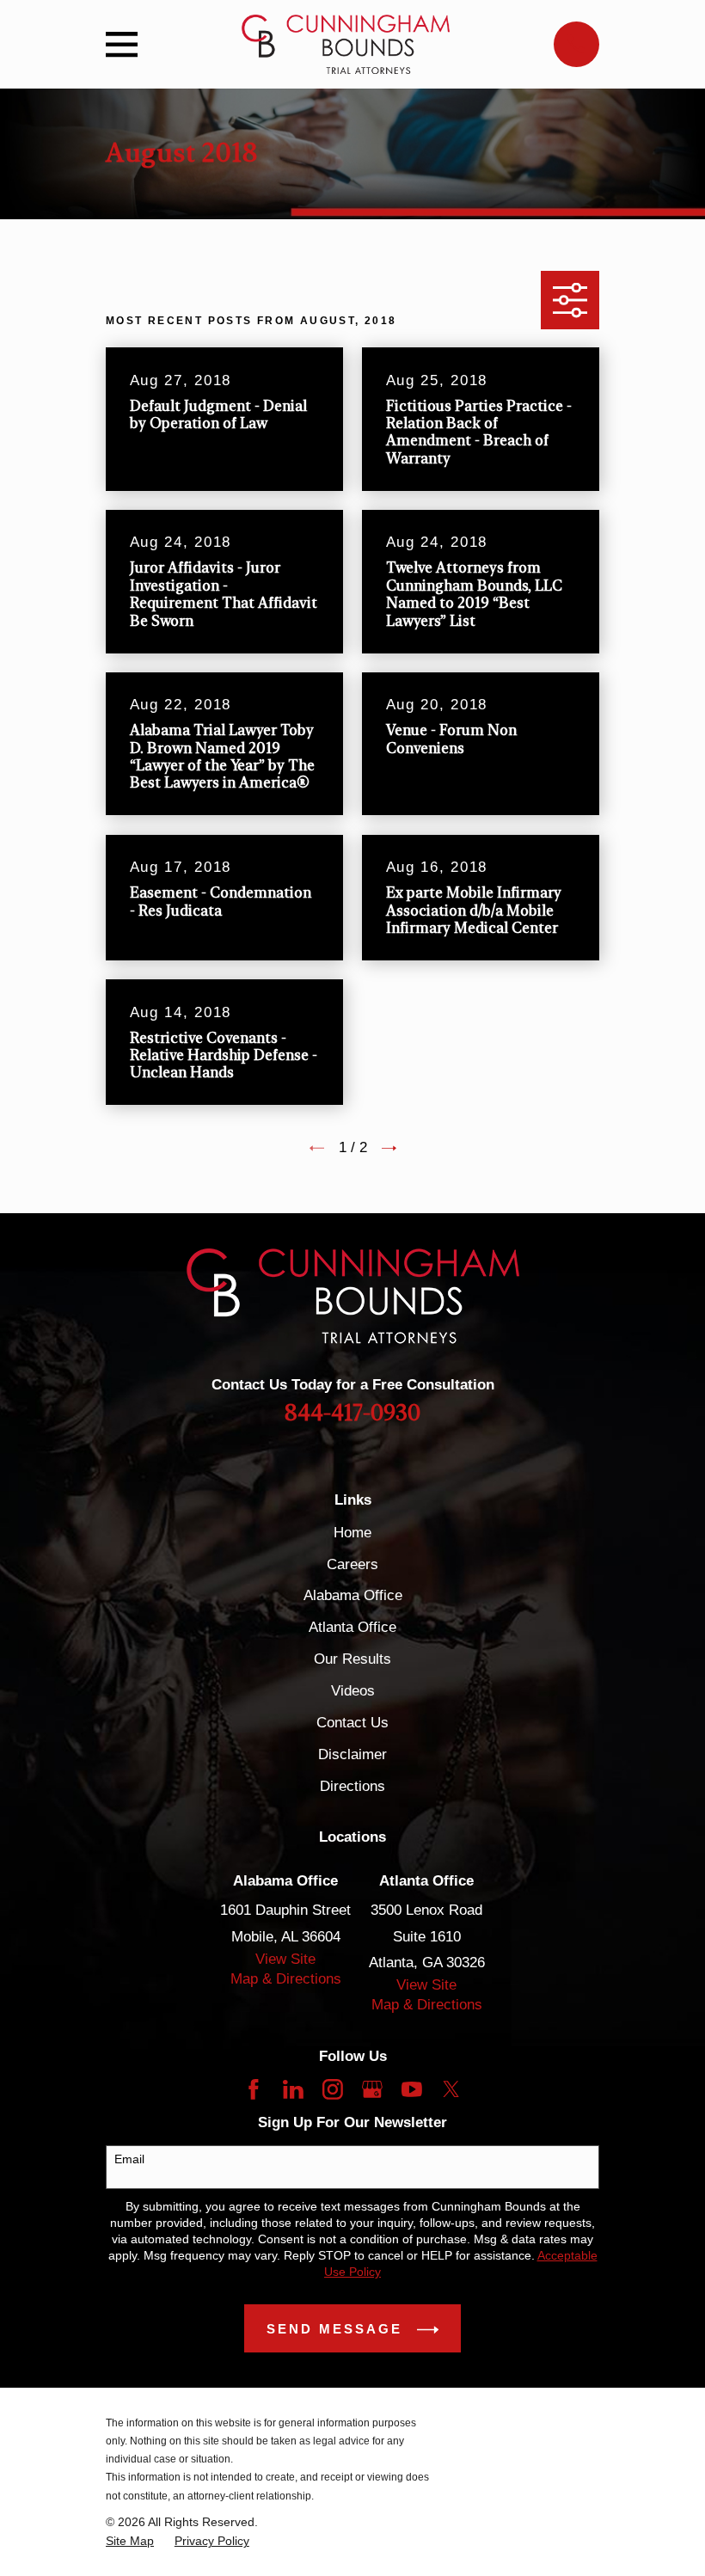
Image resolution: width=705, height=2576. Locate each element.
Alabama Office (353, 1595)
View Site (285, 1959)
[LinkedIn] (293, 2089)
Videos (353, 1691)
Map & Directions (286, 1979)
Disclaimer (352, 1754)
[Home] (345, 44)
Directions (352, 1786)
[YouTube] (412, 2089)
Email (129, 2159)
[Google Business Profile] (372, 2089)
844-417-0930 (352, 1414)
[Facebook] (254, 2089)
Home (352, 1533)
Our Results (352, 1659)
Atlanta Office (352, 1627)
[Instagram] (333, 2089)
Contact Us (352, 1723)
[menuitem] (130, 2541)
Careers (352, 1564)
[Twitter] (451, 2089)
